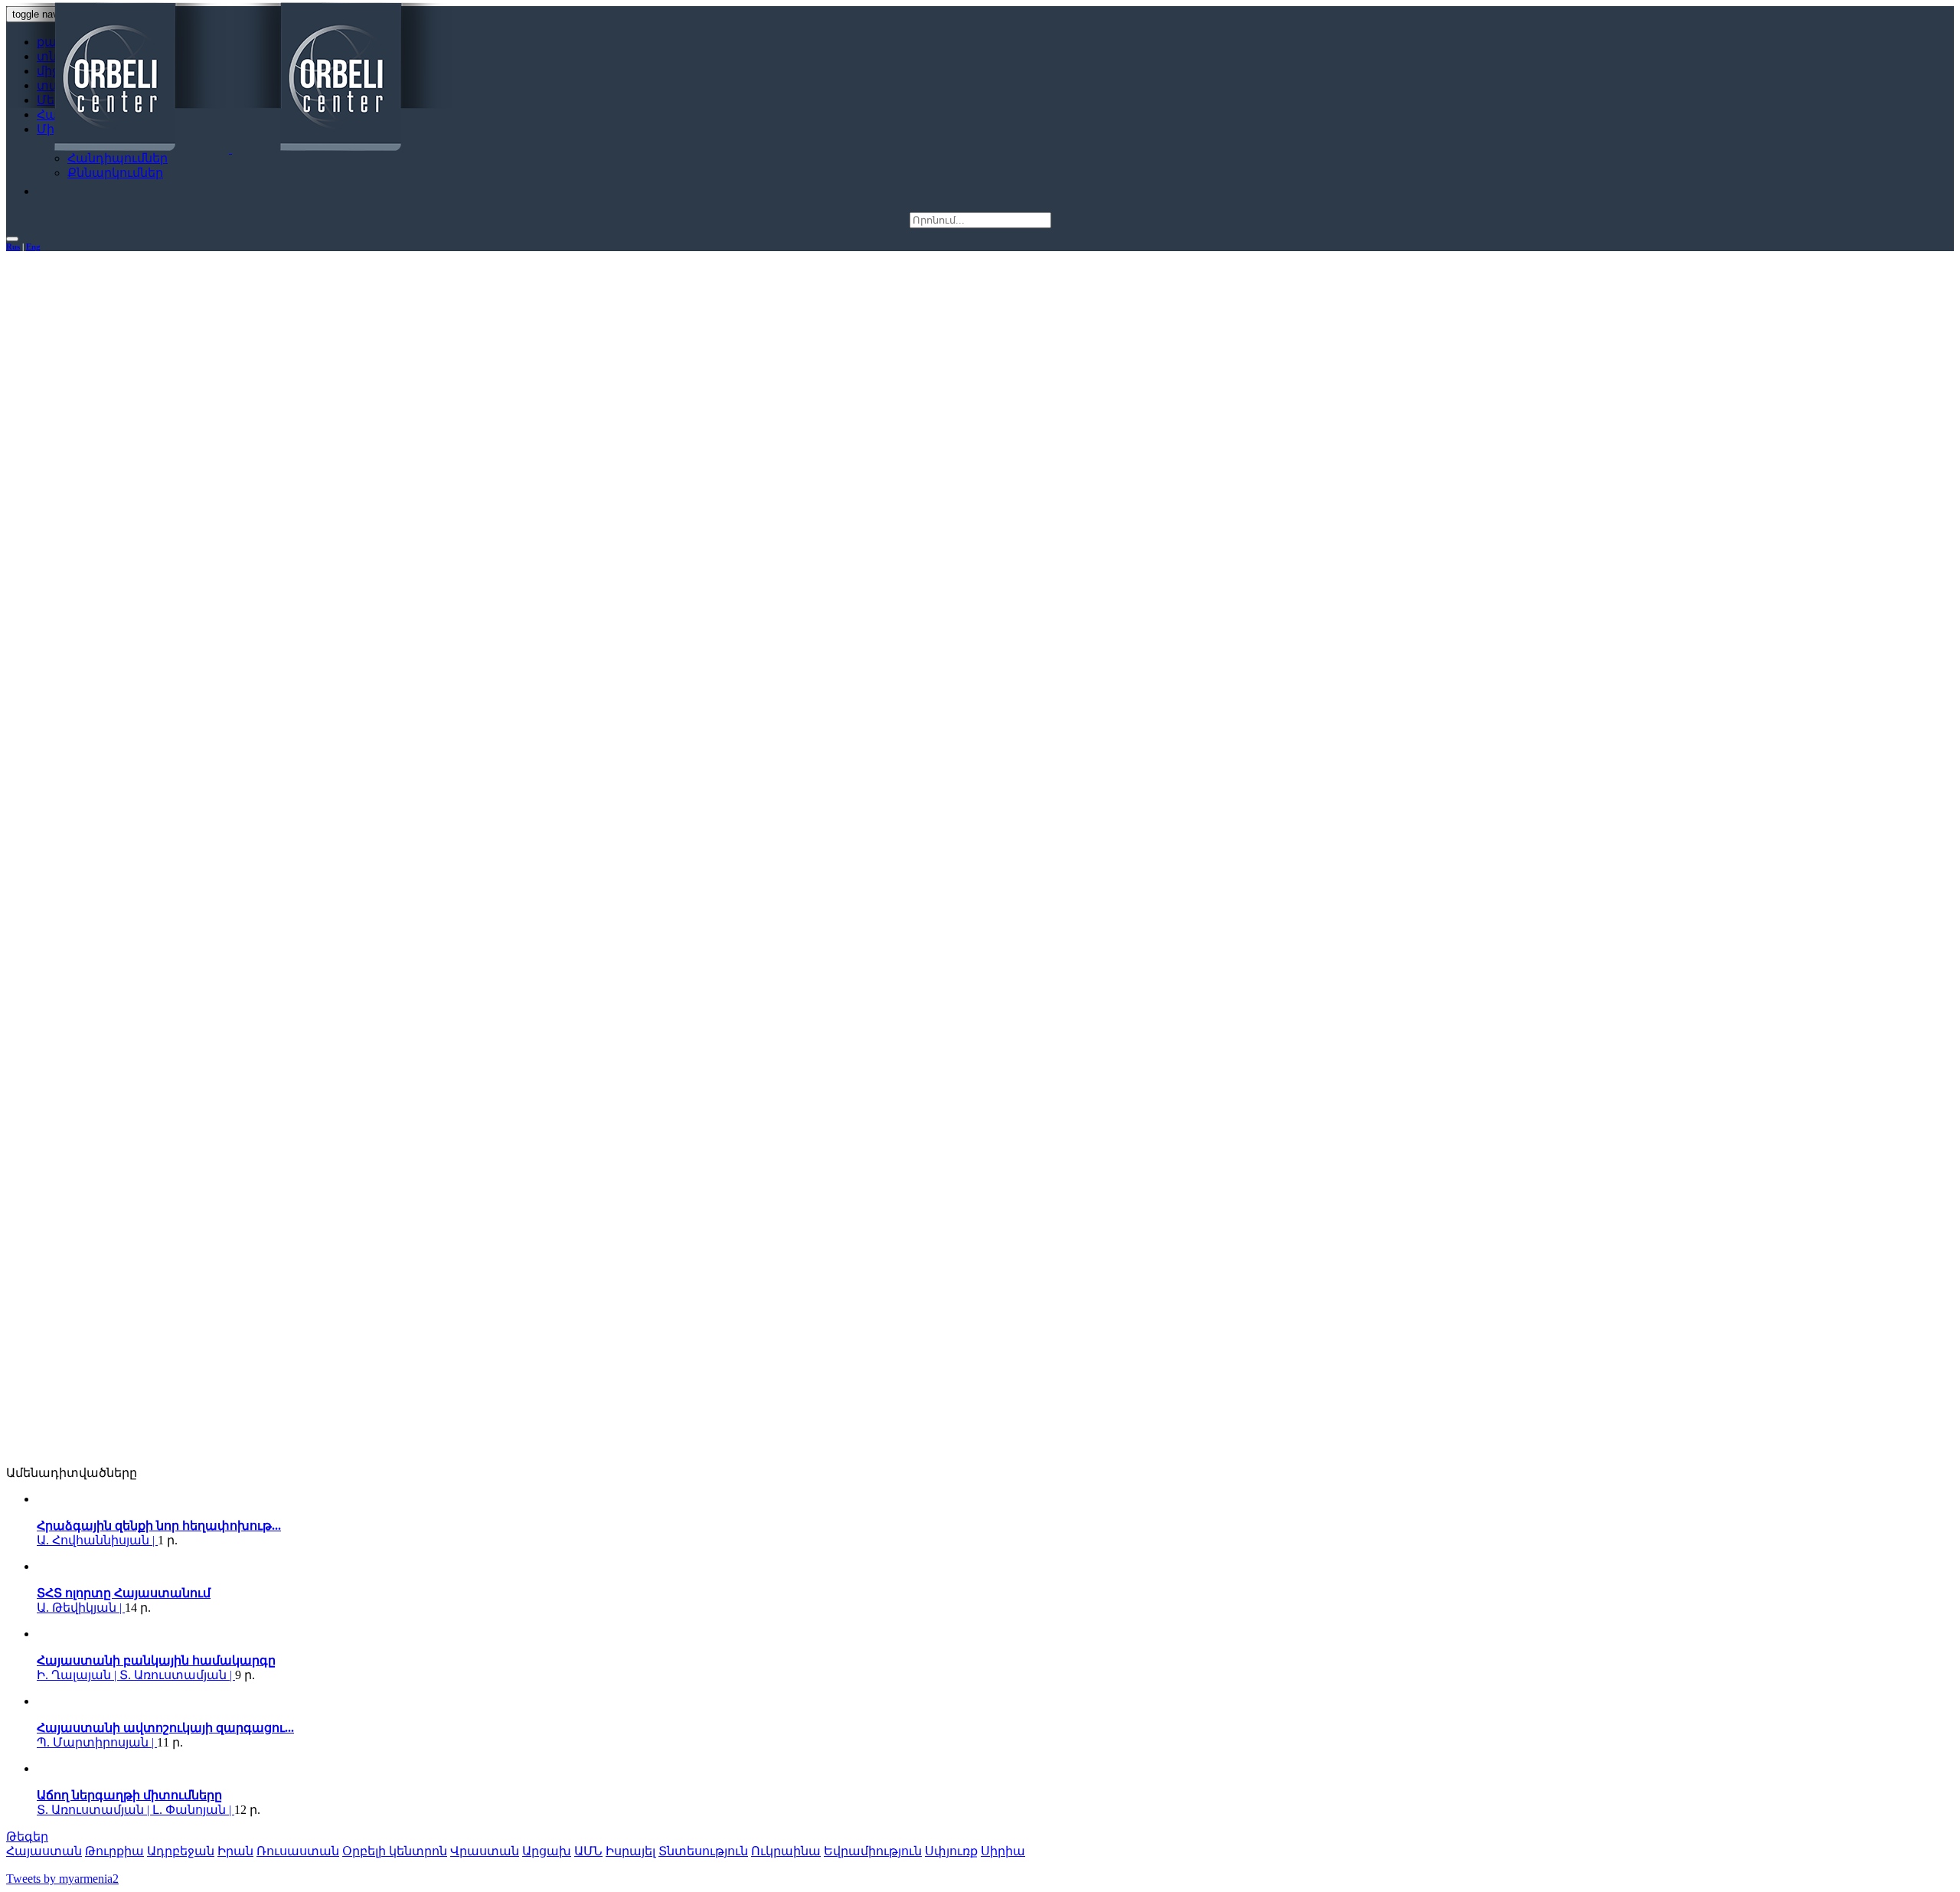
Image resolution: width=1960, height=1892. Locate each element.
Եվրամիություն (873, 1851)
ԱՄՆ (588, 1851)
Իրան (235, 1851)
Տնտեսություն (703, 1851)
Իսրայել (630, 1851)
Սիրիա (1003, 1851)
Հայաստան (44, 1851)
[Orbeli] (230, 78)
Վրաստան (485, 1851)
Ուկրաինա (786, 1851)
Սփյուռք (951, 1851)
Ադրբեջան (181, 1851)
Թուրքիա (114, 1851)
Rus (13, 247)
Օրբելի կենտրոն (395, 1851)
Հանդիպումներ (118, 158)
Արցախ (547, 1851)
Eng (33, 247)
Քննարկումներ (115, 173)
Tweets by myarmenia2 (62, 1879)
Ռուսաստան (298, 1851)
